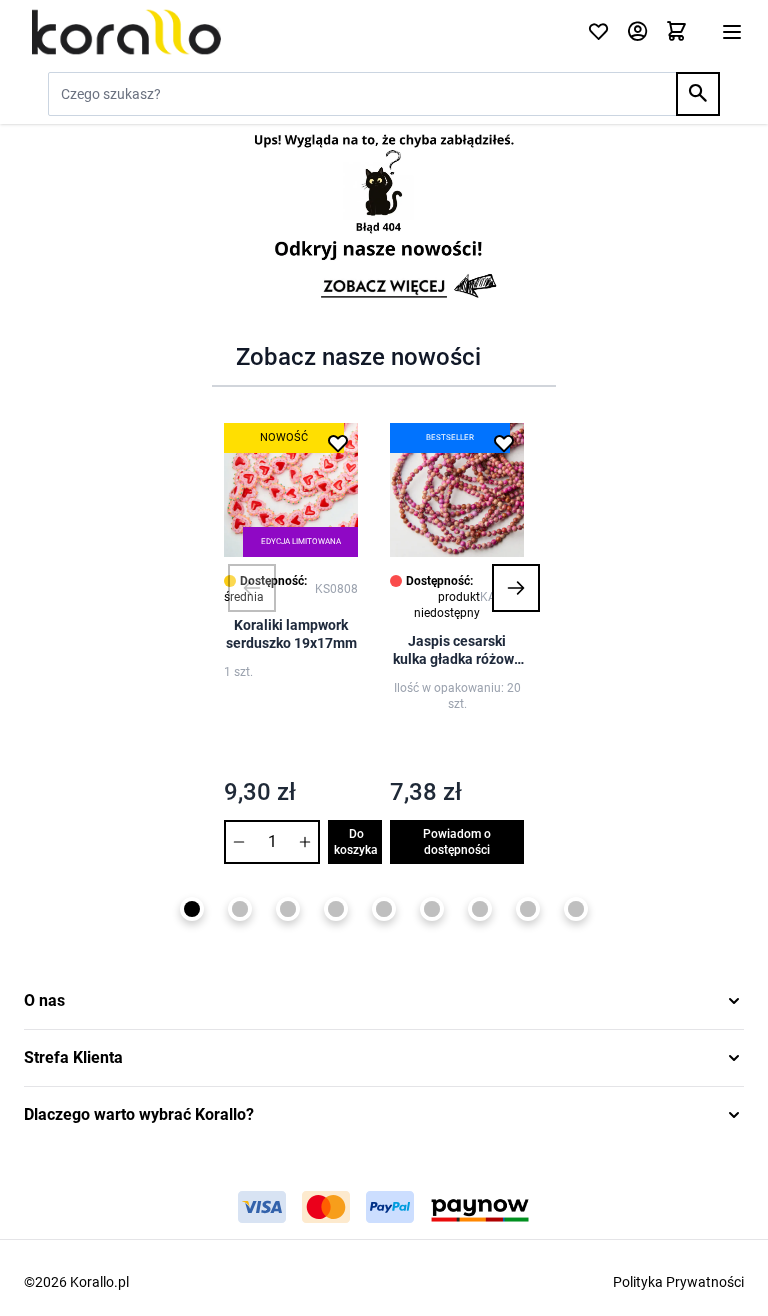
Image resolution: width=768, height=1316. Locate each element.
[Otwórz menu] (732, 32)
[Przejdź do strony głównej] (293, 32)
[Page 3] (288, 909)
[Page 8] (528, 909)
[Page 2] (240, 909)
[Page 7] (480, 909)
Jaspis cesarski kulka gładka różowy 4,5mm (457, 650)
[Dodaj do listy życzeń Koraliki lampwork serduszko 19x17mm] (338, 443)
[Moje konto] (637, 32)
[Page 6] (432, 909)
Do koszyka (356, 842)
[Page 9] (576, 909)
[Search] (698, 94)
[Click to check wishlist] (598, 32)
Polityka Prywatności (678, 1282)
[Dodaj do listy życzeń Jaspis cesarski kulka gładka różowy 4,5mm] (504, 443)
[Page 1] (192, 909)
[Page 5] (384, 909)
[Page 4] (336, 909)
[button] (252, 588)
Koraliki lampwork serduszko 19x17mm (291, 634)
